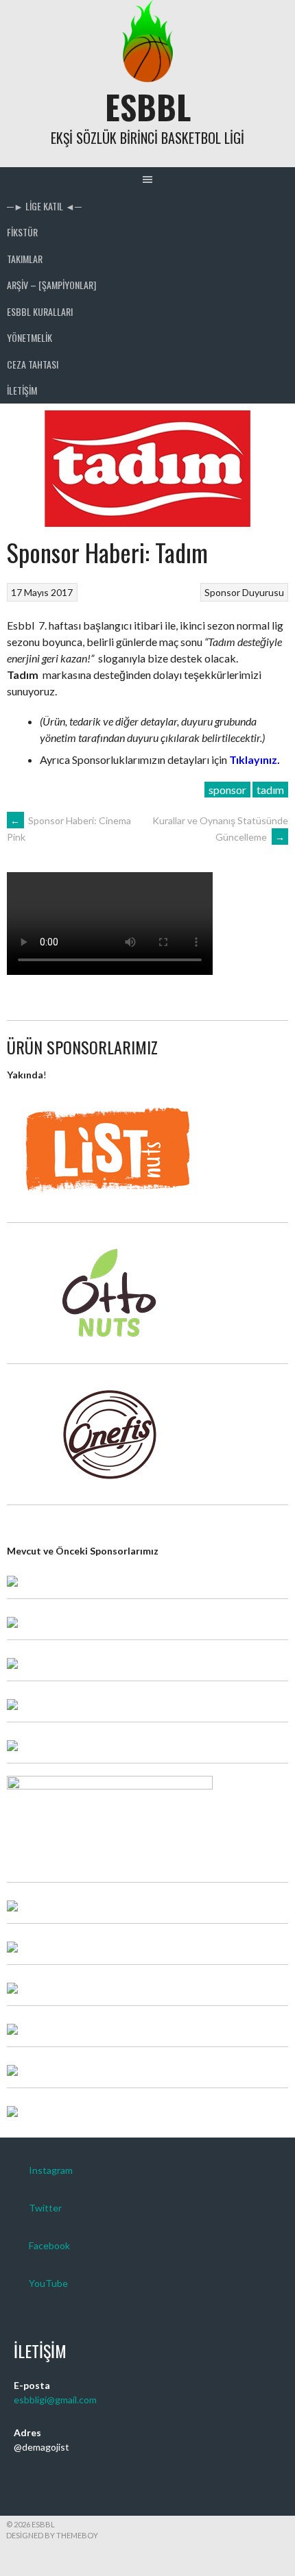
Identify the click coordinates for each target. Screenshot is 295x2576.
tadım (270, 790)
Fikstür (22, 232)
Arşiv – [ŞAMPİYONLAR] (51, 285)
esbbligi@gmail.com (55, 2400)
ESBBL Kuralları (40, 311)
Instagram (51, 2170)
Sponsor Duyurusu (244, 592)
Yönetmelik (29, 337)
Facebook (49, 2245)
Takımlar (25, 259)
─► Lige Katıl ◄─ (44, 206)
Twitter (45, 2208)
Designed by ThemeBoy (52, 2535)
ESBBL (148, 107)
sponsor (227, 790)
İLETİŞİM (22, 390)
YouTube (48, 2283)
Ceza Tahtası (33, 364)
